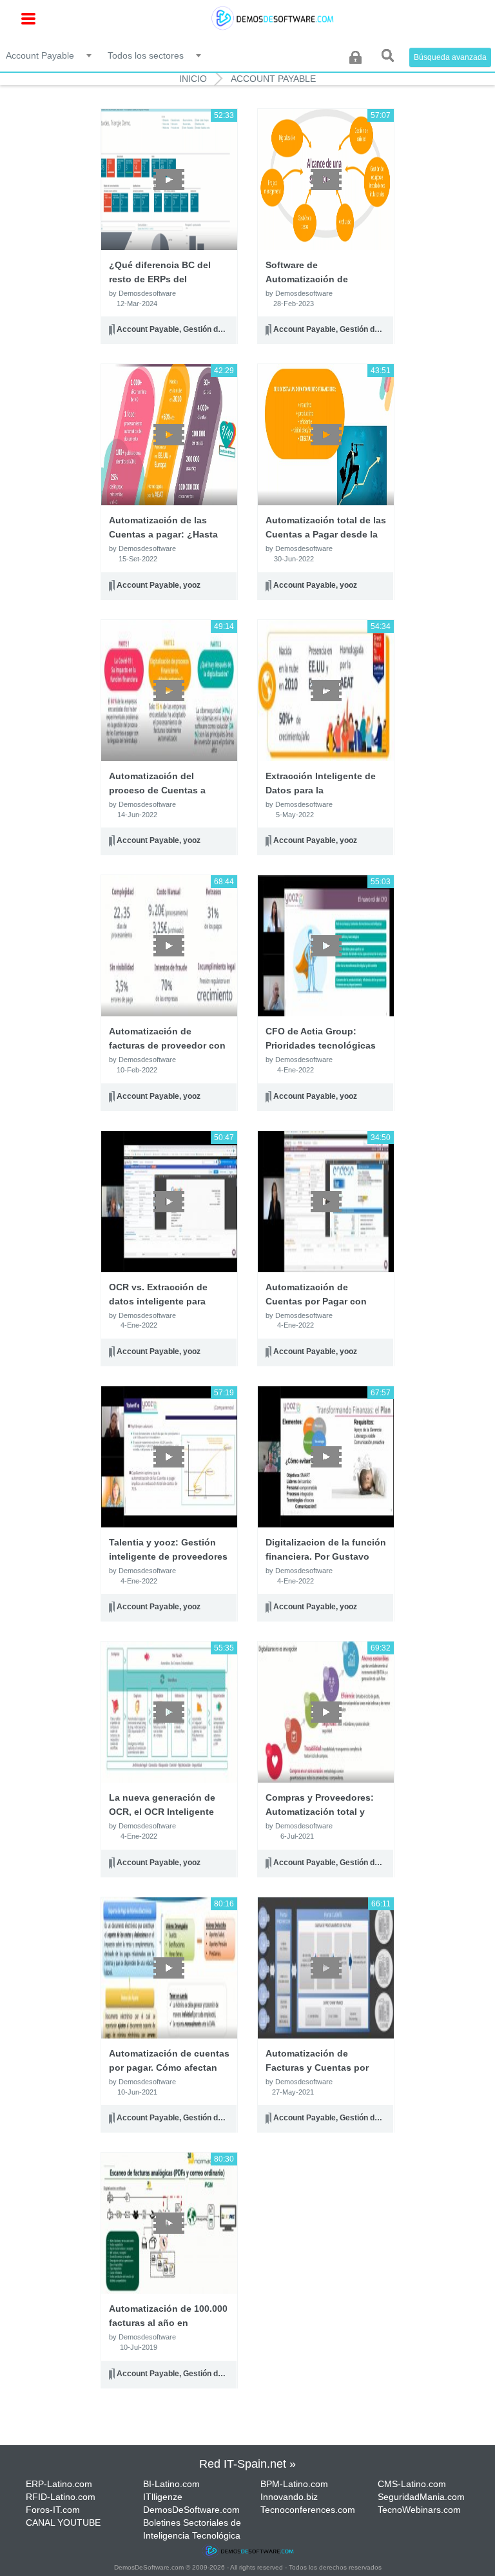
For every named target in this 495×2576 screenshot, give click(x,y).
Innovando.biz (289, 2497)
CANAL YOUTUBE (63, 2523)
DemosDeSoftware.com (191, 2510)
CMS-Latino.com (412, 2484)
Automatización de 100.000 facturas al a (168, 2323)
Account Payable (273, 79)
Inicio (193, 79)
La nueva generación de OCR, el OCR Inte (162, 1812)
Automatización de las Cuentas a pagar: (163, 534)
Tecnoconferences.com (308, 2510)
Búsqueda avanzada (450, 57)
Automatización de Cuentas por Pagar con (316, 1301)
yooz (192, 585)
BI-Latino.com (171, 2484)
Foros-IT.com (53, 2510)
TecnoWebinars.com (419, 2510)
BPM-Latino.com (294, 2484)
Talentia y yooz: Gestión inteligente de (168, 1556)
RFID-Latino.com (61, 2497)
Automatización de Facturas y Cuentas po (317, 2068)
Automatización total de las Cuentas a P (326, 534)
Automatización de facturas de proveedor (167, 1045)
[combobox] (50, 55)
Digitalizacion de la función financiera (326, 1556)
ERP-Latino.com (59, 2484)
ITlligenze (163, 2497)
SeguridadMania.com (421, 2497)
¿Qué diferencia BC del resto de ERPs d (160, 279)
